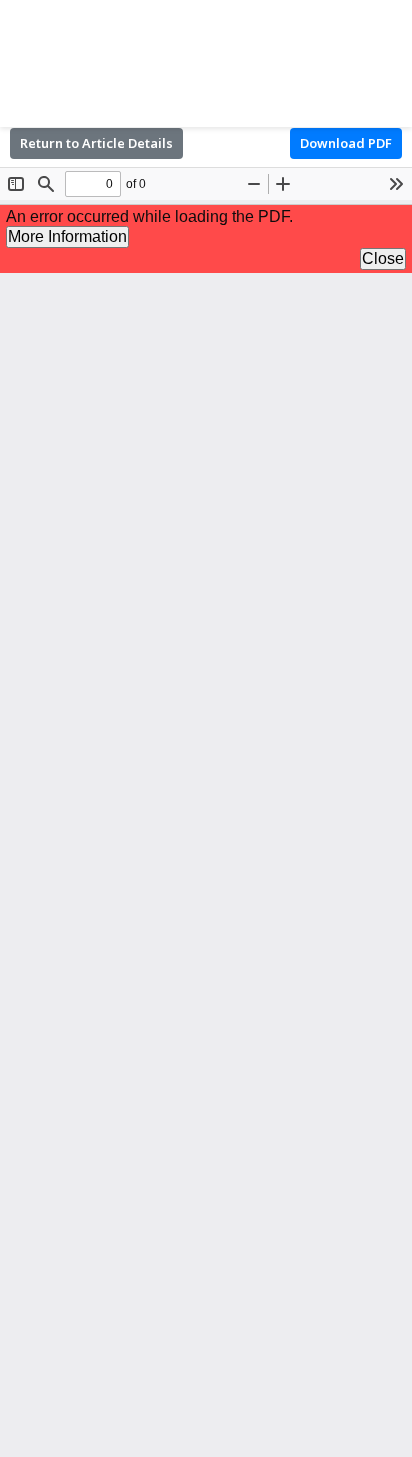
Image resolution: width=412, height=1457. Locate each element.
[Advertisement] (206, 60)
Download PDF (346, 143)
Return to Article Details (96, 143)
